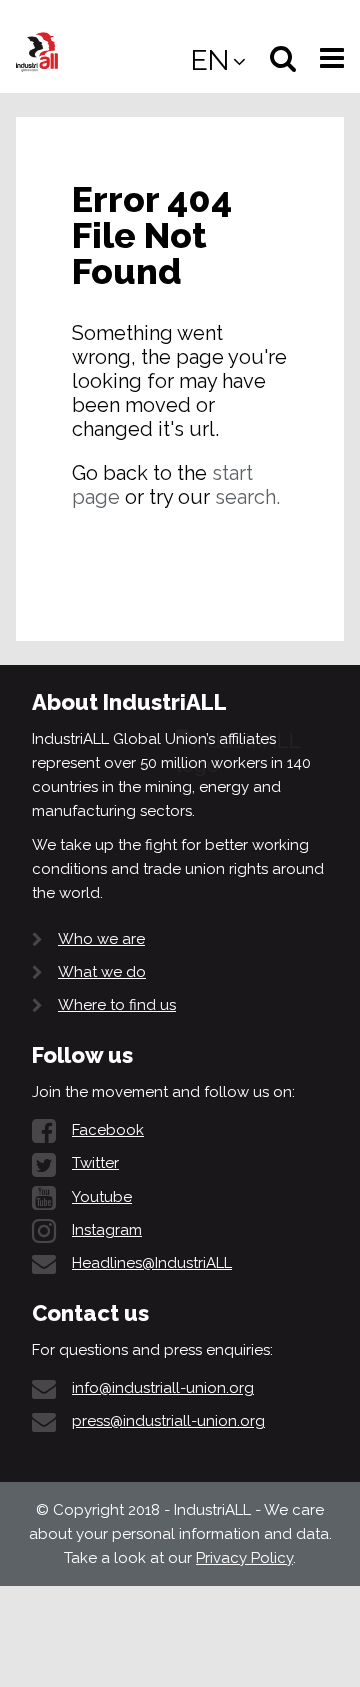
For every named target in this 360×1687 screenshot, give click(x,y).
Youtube (102, 1197)
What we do (102, 972)
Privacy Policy (244, 1558)
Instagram (107, 1230)
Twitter (95, 1163)
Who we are (101, 939)
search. (247, 497)
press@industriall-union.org (168, 1421)
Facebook (108, 1130)
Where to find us (117, 1005)
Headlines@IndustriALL (152, 1263)
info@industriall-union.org (163, 1388)
